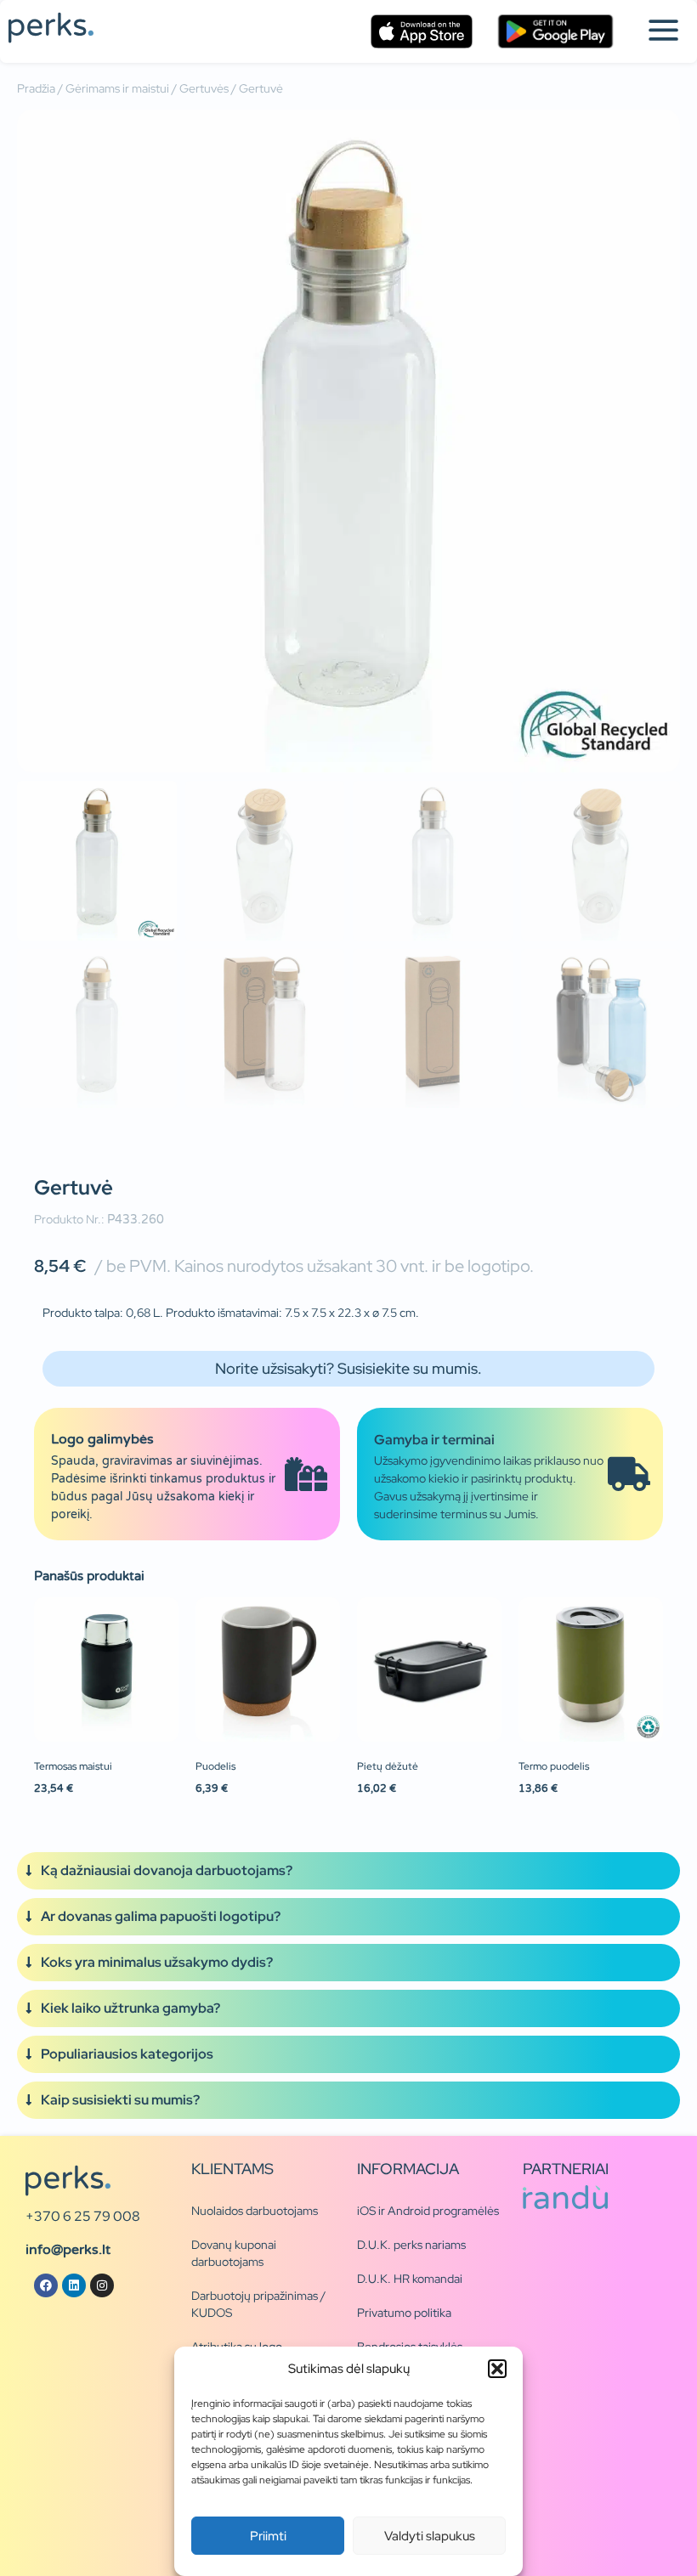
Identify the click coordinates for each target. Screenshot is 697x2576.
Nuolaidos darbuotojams (255, 2211)
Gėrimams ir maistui (117, 88)
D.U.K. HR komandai (410, 2279)
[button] (497, 2369)
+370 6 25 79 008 (83, 2216)
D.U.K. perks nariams (411, 2245)
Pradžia (36, 88)
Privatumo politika (404, 2313)
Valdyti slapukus (430, 2536)
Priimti (268, 2536)
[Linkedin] (74, 2285)
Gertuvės (204, 88)
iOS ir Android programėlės (428, 2211)
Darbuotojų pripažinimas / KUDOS (258, 2304)
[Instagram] (102, 2285)
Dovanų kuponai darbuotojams (234, 2253)
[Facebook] (46, 2285)
